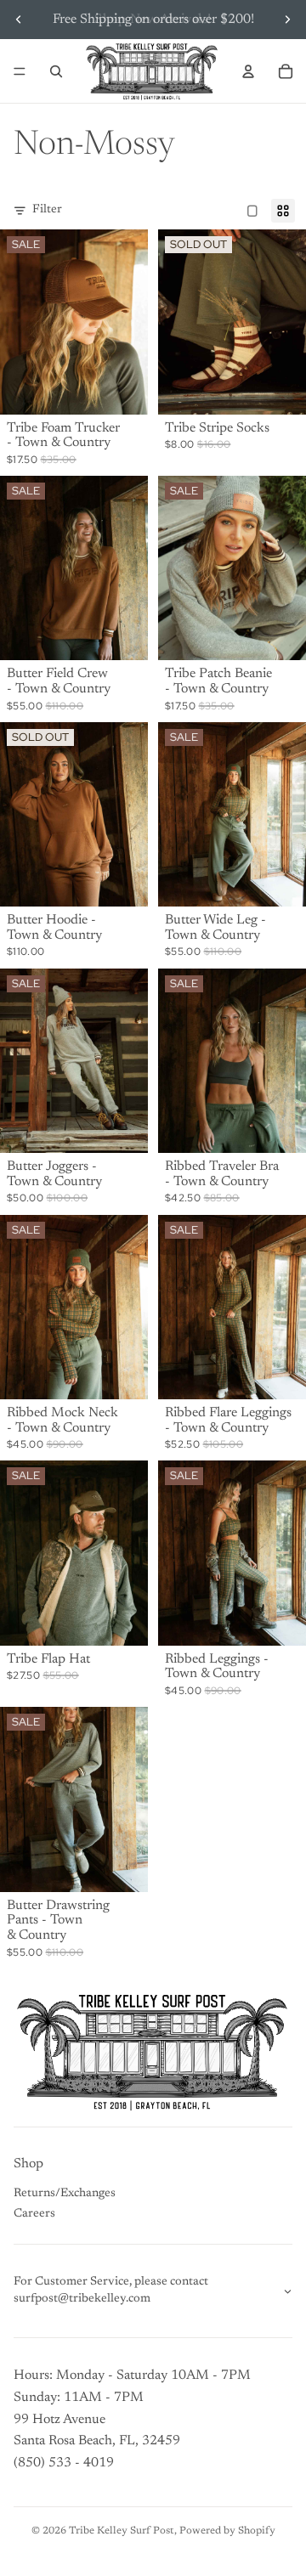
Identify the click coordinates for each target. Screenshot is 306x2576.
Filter (47, 210)
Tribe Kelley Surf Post (122, 2531)
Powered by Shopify (227, 2531)
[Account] (248, 71)
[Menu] (20, 71)
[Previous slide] (19, 20)
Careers (34, 2214)
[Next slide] (287, 20)
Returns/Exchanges (65, 2193)
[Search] (56, 71)
